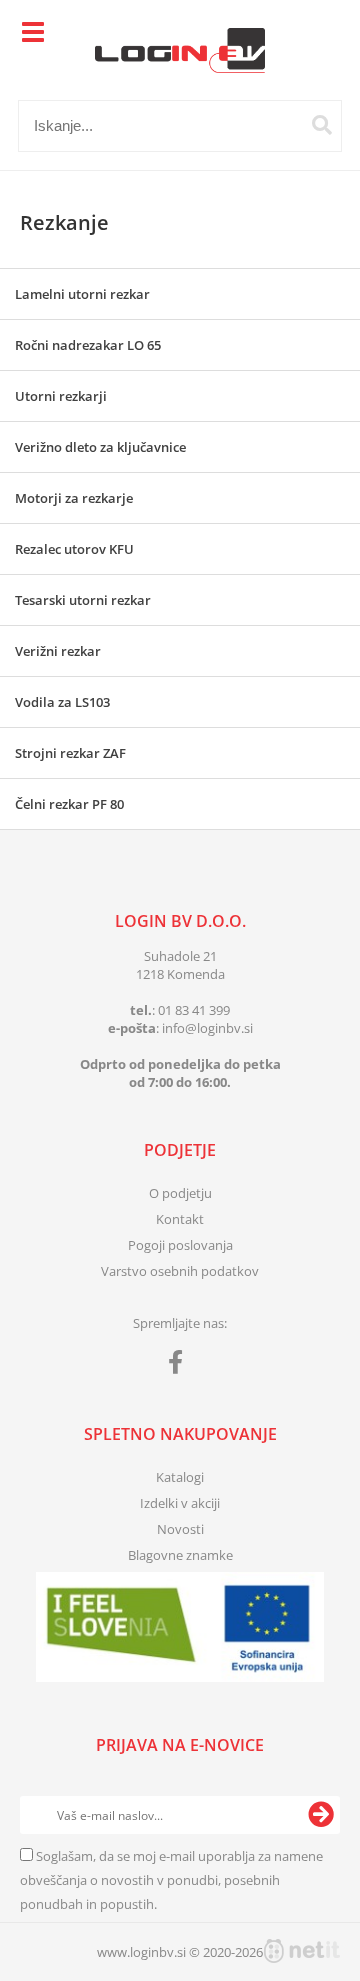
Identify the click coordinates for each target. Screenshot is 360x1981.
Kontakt (180, 1219)
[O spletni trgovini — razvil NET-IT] (302, 1951)
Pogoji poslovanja (180, 1245)
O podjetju (180, 1193)
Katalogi (180, 1477)
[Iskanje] (322, 125)
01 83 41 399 (194, 1010)
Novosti (180, 1529)
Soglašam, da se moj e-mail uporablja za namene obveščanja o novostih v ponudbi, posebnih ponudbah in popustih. (171, 1880)
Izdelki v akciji (180, 1503)
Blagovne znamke (180, 1555)
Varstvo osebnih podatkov (180, 1271)
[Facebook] (180, 1366)
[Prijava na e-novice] (321, 1815)
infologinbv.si (207, 1028)
